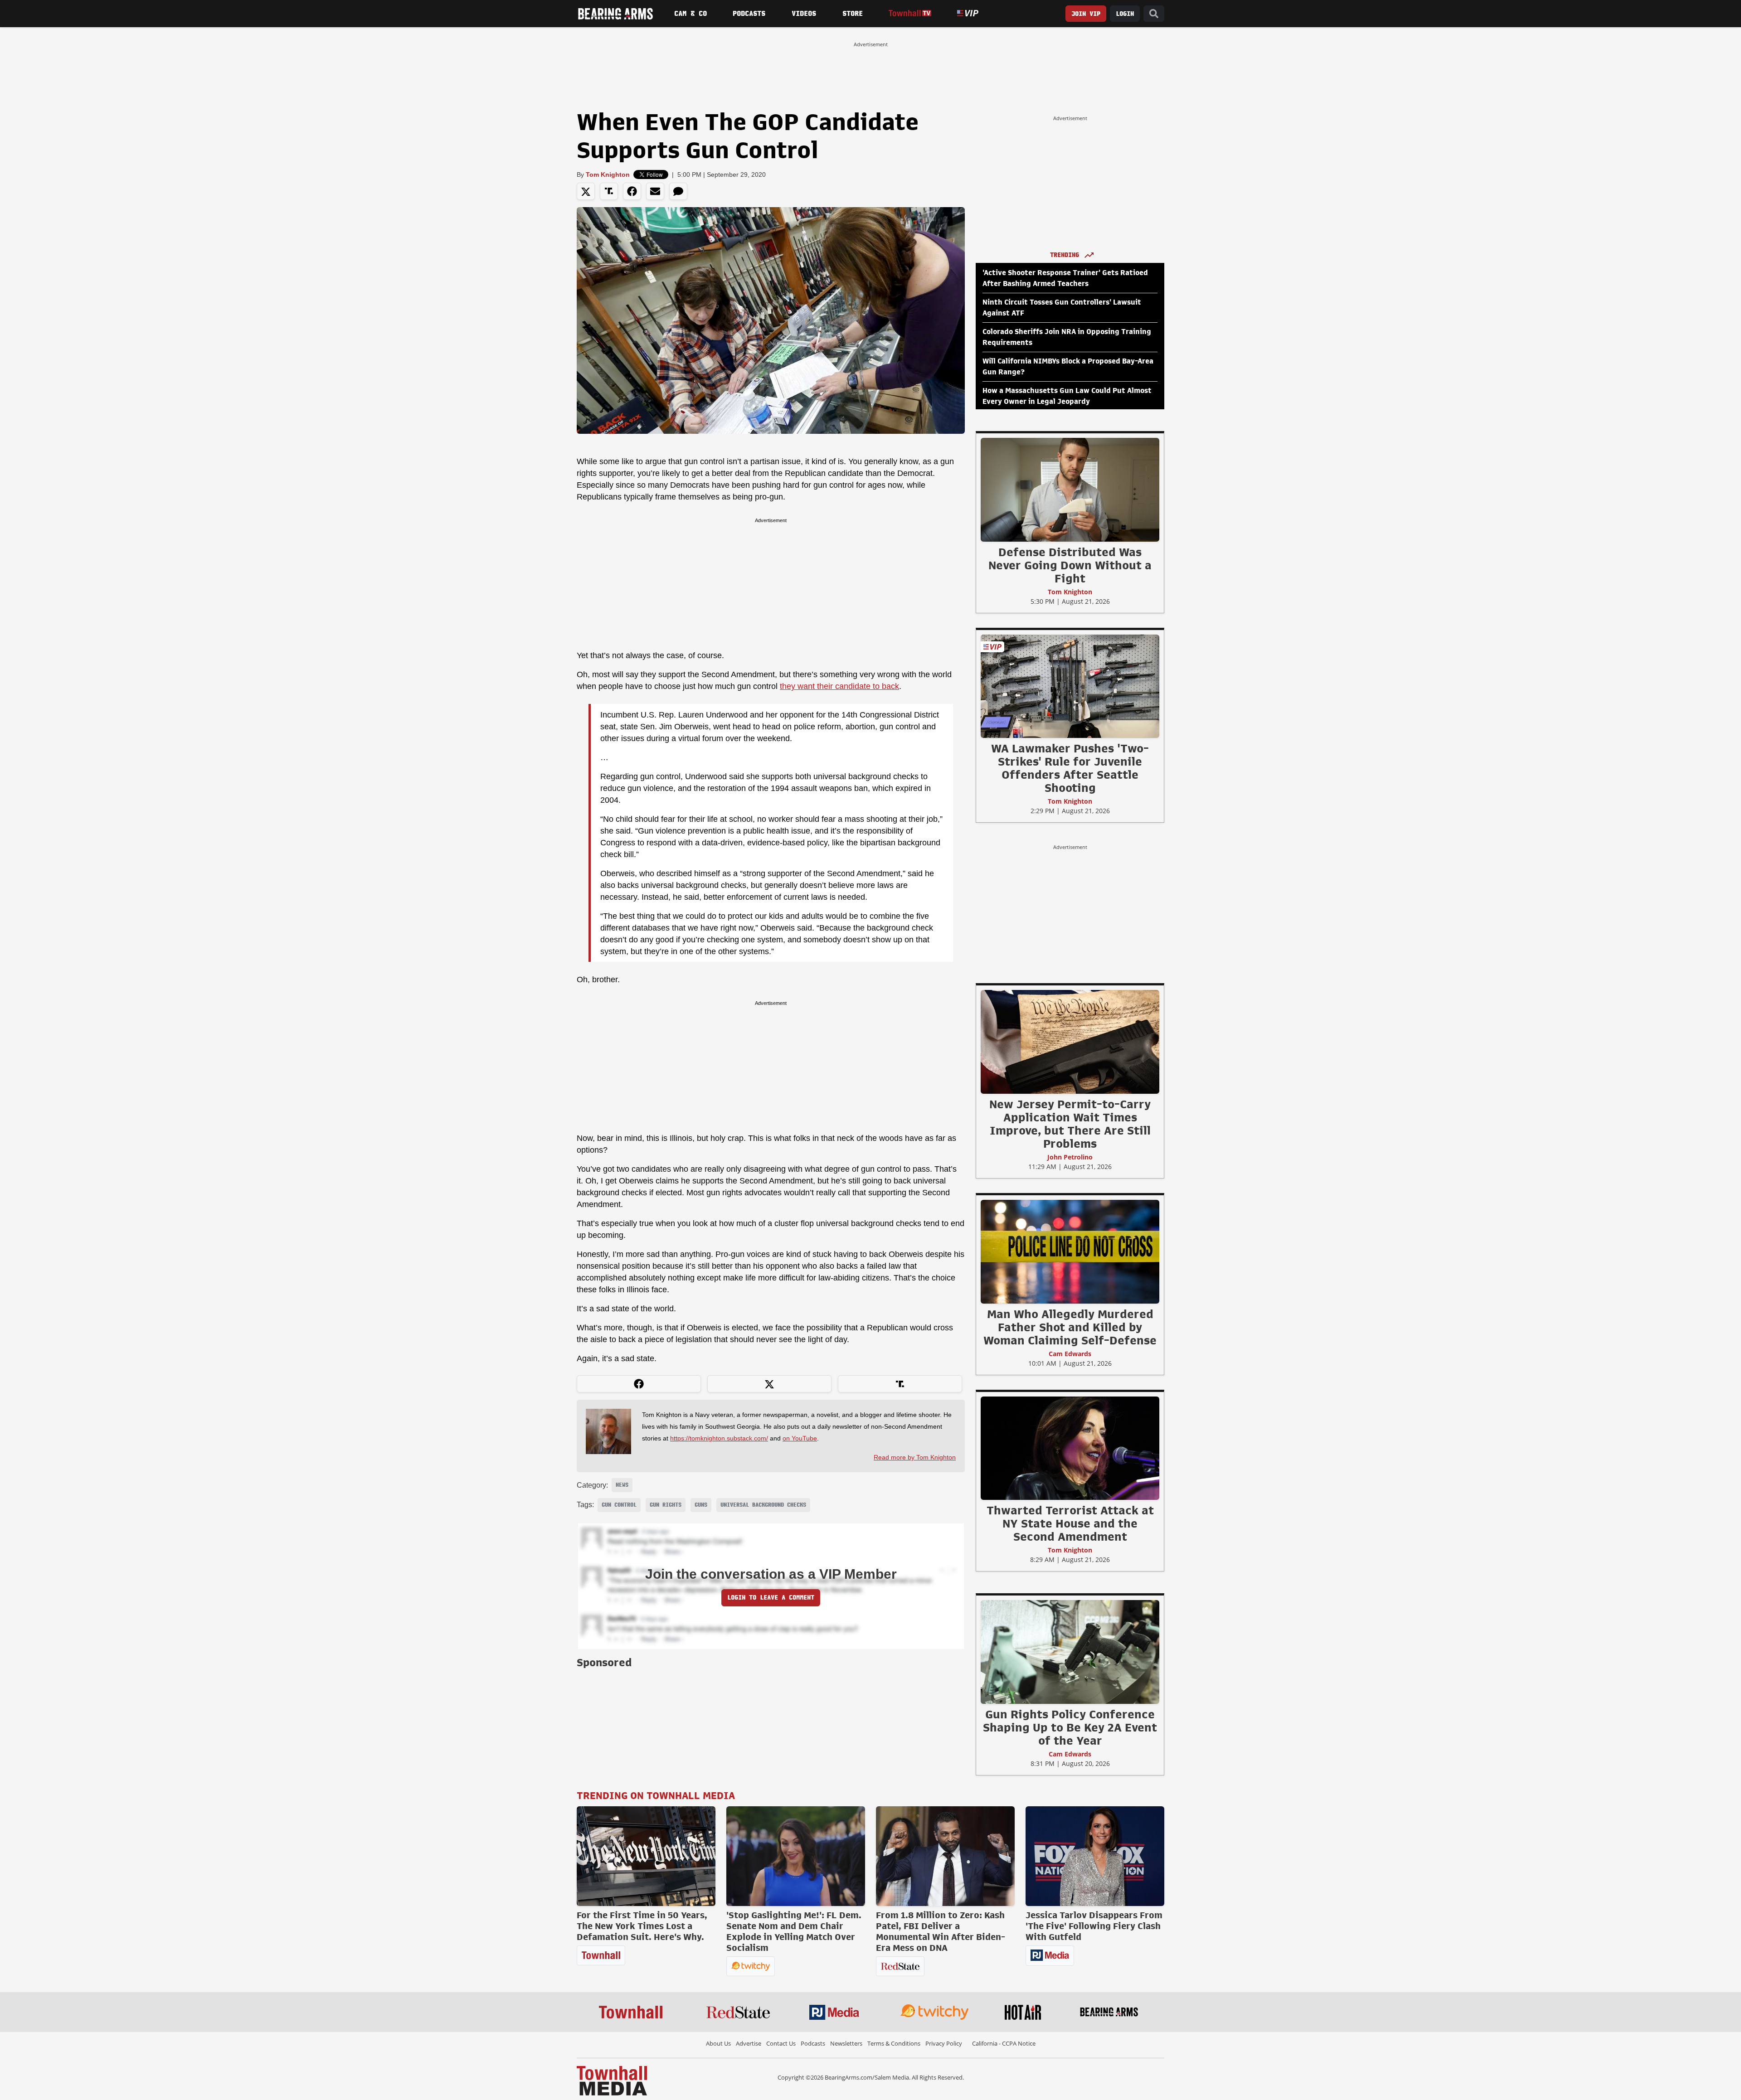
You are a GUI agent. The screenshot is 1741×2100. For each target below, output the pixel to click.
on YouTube (800, 1438)
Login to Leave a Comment (771, 1598)
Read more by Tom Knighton (915, 1457)
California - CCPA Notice (1004, 2043)
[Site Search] (1154, 14)
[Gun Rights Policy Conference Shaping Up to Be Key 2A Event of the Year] (1070, 1652)
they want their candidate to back (839, 686)
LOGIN (1125, 14)
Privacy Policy (944, 2043)
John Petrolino (1070, 1157)
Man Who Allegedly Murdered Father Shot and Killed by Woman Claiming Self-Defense (1070, 1327)
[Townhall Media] (612, 2080)
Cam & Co (691, 14)
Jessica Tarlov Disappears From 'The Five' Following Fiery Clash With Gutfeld (1094, 1926)
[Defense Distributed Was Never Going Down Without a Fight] (1070, 490)
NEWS (622, 1485)
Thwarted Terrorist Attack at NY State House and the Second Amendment (1070, 1523)
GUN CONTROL (619, 1505)
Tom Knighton (608, 175)
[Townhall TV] (910, 13)
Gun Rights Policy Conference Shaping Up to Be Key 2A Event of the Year (1070, 1727)
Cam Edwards (1070, 1354)
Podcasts (749, 14)
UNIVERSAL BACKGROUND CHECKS (763, 1505)
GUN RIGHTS (666, 1505)
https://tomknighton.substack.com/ (719, 1438)
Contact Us (781, 2043)
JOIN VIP (1086, 14)
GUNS (701, 1505)
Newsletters (846, 2043)
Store (853, 14)
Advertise (749, 2043)
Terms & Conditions (894, 2043)
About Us (718, 2043)
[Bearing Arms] (615, 14)
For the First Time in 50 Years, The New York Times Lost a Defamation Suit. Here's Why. (642, 1926)
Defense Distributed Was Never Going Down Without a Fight (1070, 565)
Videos (804, 14)
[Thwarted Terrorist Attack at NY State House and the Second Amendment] (1070, 1448)
